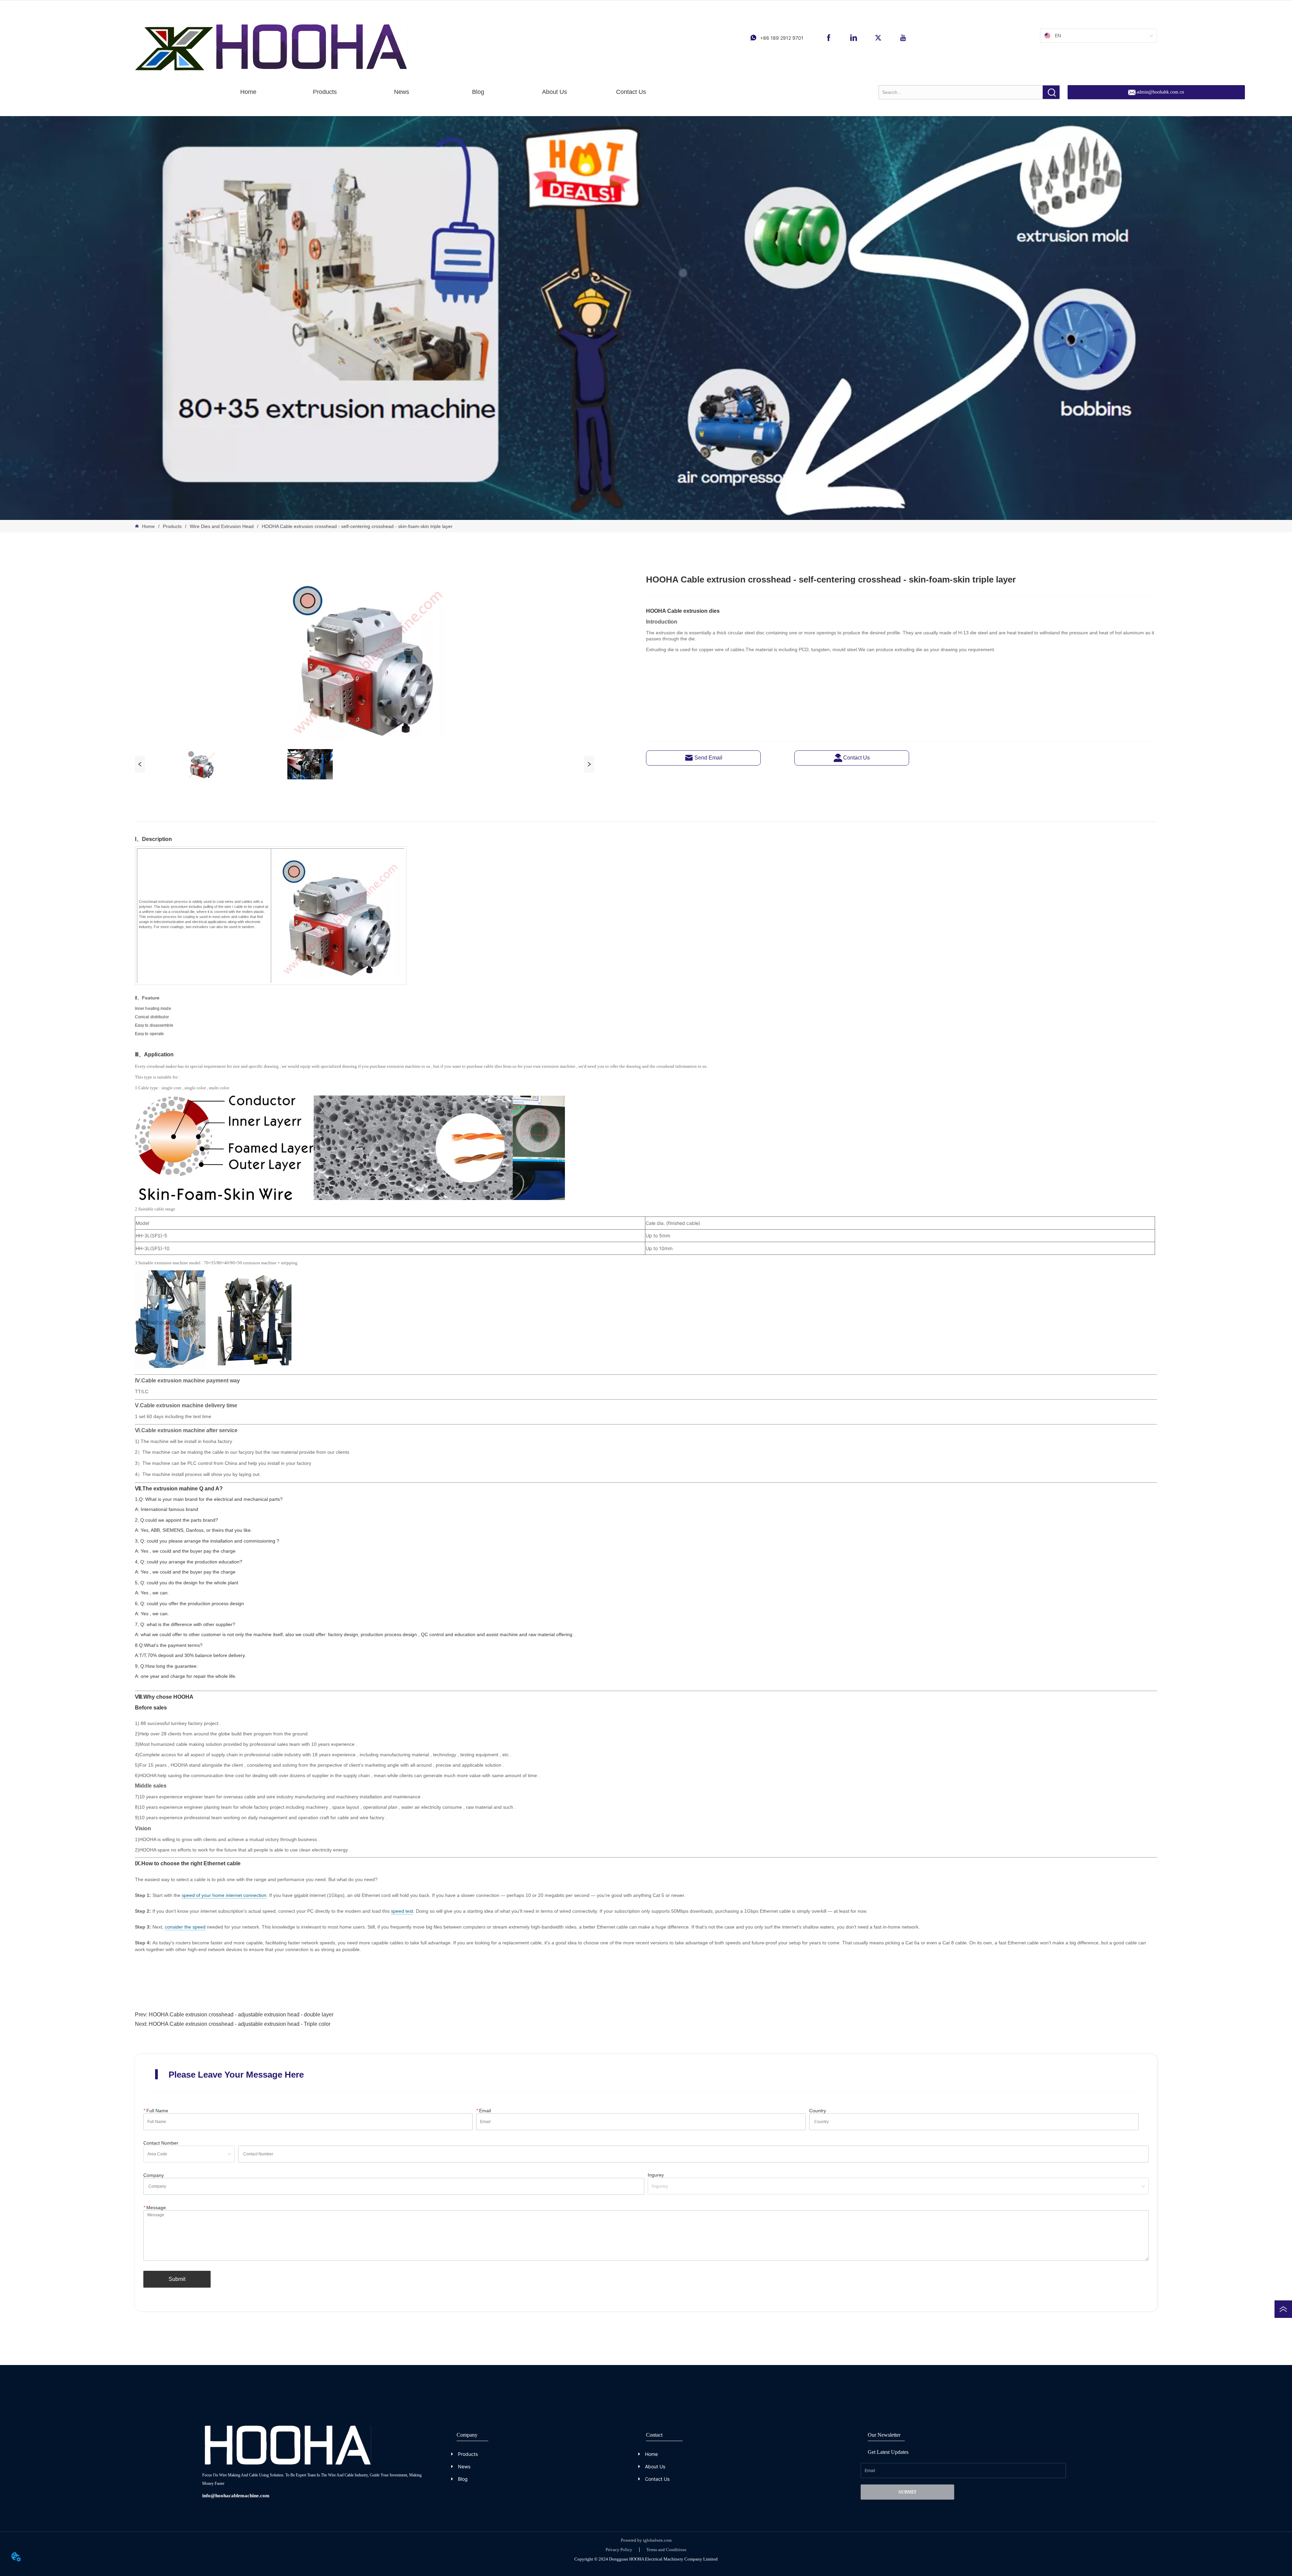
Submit (177, 2279)
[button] (325, 92)
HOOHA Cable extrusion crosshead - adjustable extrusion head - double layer (241, 2015)
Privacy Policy (619, 2550)
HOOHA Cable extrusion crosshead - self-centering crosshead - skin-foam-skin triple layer (357, 526)
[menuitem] (325, 92)
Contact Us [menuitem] (631, 92)
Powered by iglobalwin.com (646, 2540)
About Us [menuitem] (554, 92)
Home (148, 526)
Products (172, 526)
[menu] (440, 92)
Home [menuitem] (248, 92)
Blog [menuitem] (478, 92)
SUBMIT (907, 2492)
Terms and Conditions (666, 2550)
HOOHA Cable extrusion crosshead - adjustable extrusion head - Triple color (240, 2024)
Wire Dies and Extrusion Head (222, 526)
